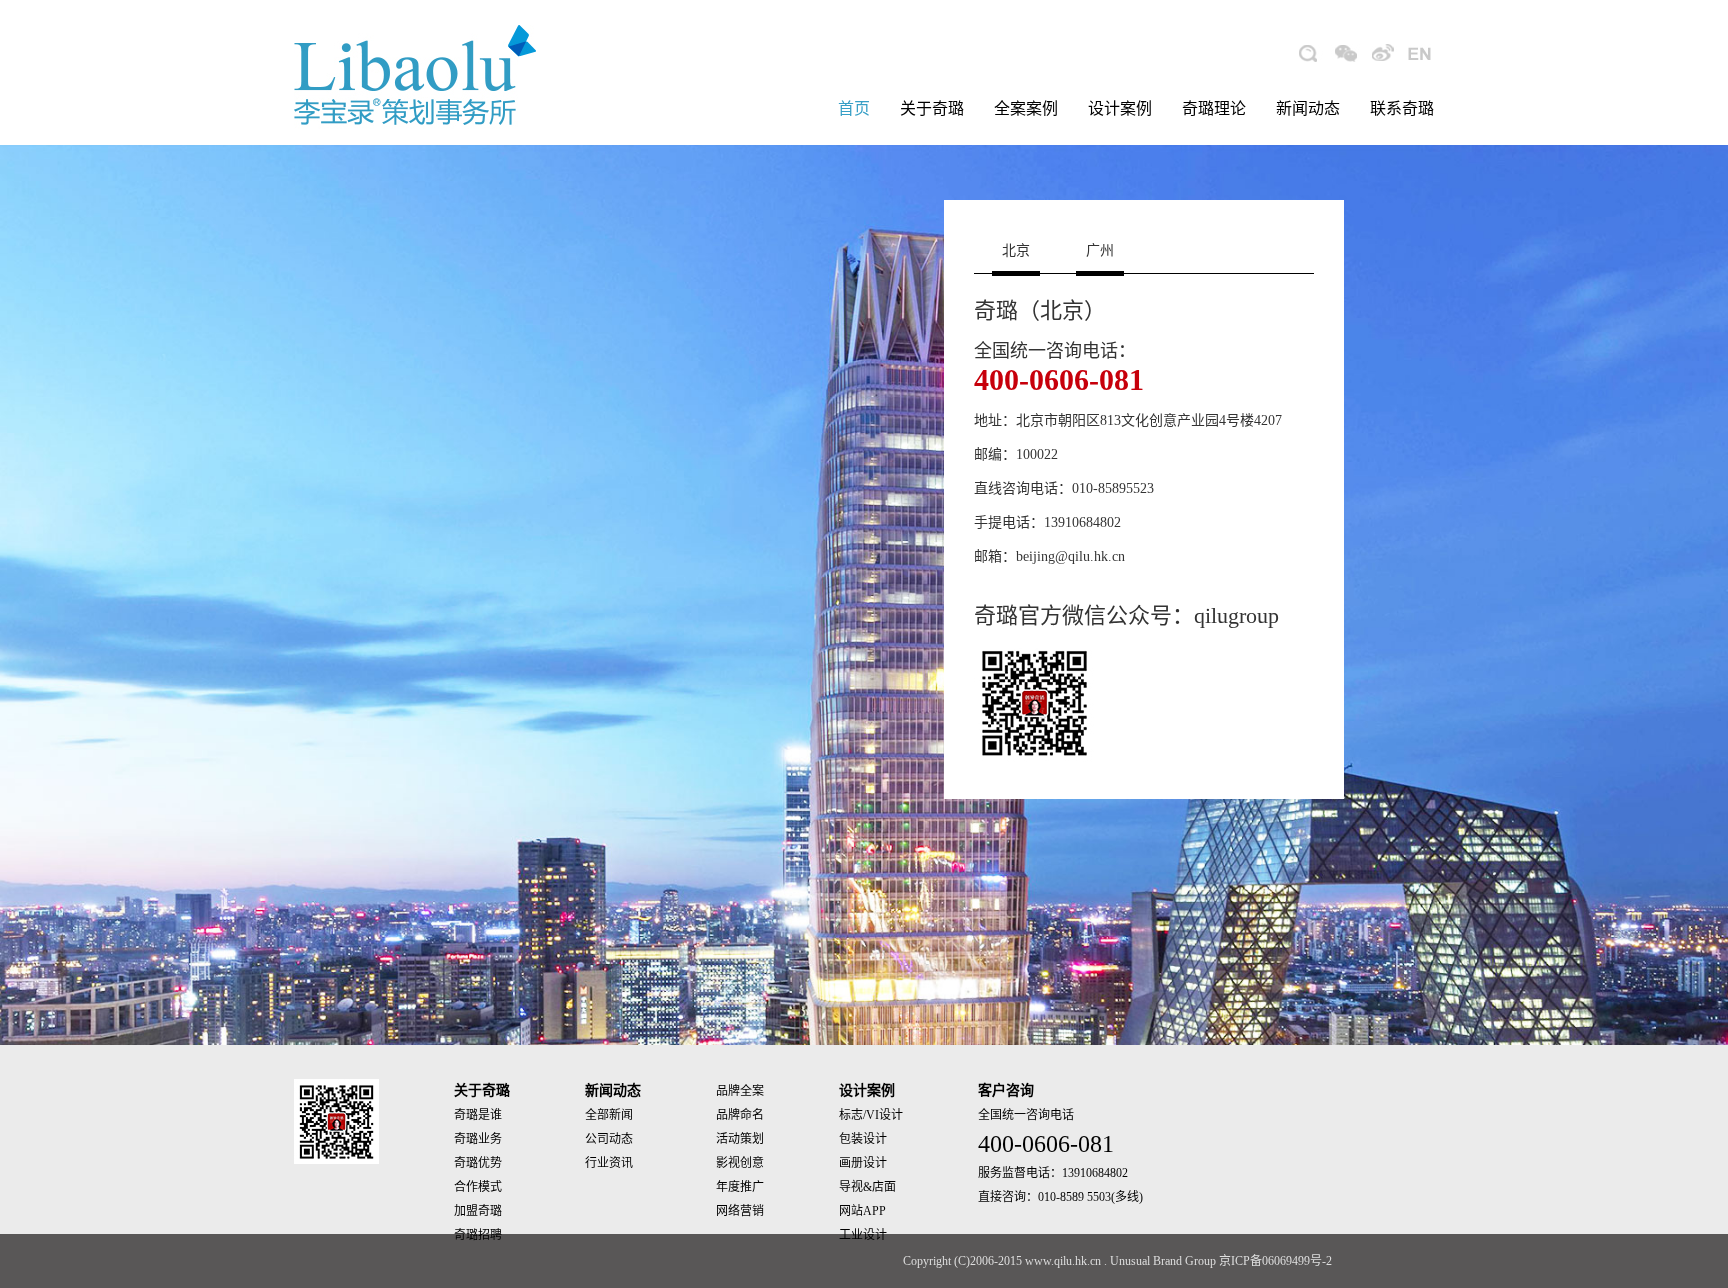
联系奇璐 (1402, 108)
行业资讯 (609, 1163)
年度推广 (740, 1187)
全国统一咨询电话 (1026, 1115)
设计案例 (1120, 108)
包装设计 (863, 1139)
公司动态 (609, 1139)
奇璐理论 (1214, 108)
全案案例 (1026, 108)
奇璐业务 (478, 1139)
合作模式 (478, 1187)
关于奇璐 (932, 108)
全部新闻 (609, 1115)
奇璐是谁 (478, 1115)
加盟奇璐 (478, 1211)
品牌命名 (740, 1115)
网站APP (862, 1211)
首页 (854, 108)
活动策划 (740, 1139)
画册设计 (863, 1163)
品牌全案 (740, 1091)
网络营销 (740, 1211)
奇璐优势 (478, 1163)
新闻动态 (1308, 108)
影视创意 (740, 1163)
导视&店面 (867, 1187)
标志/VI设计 (871, 1115)
